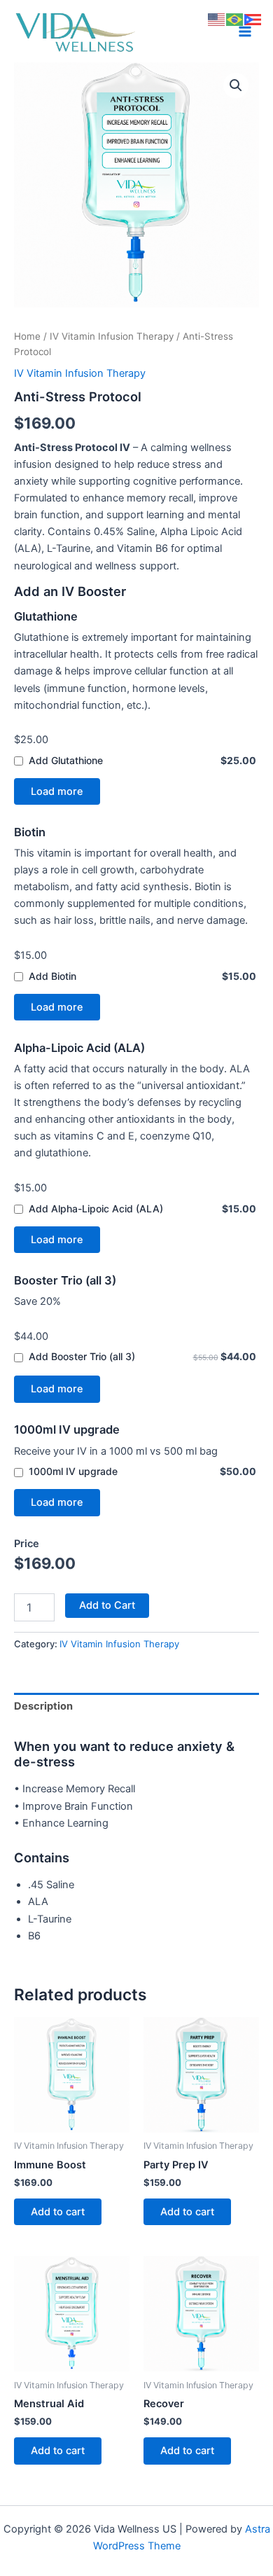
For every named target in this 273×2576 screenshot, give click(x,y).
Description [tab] (43, 1706)
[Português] (235, 19)
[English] (217, 19)
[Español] (253, 19)
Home (27, 336)
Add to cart (58, 2212)
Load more (57, 791)
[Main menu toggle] (245, 32)
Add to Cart (107, 1605)
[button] (236, 85)
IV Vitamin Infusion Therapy (112, 336)
